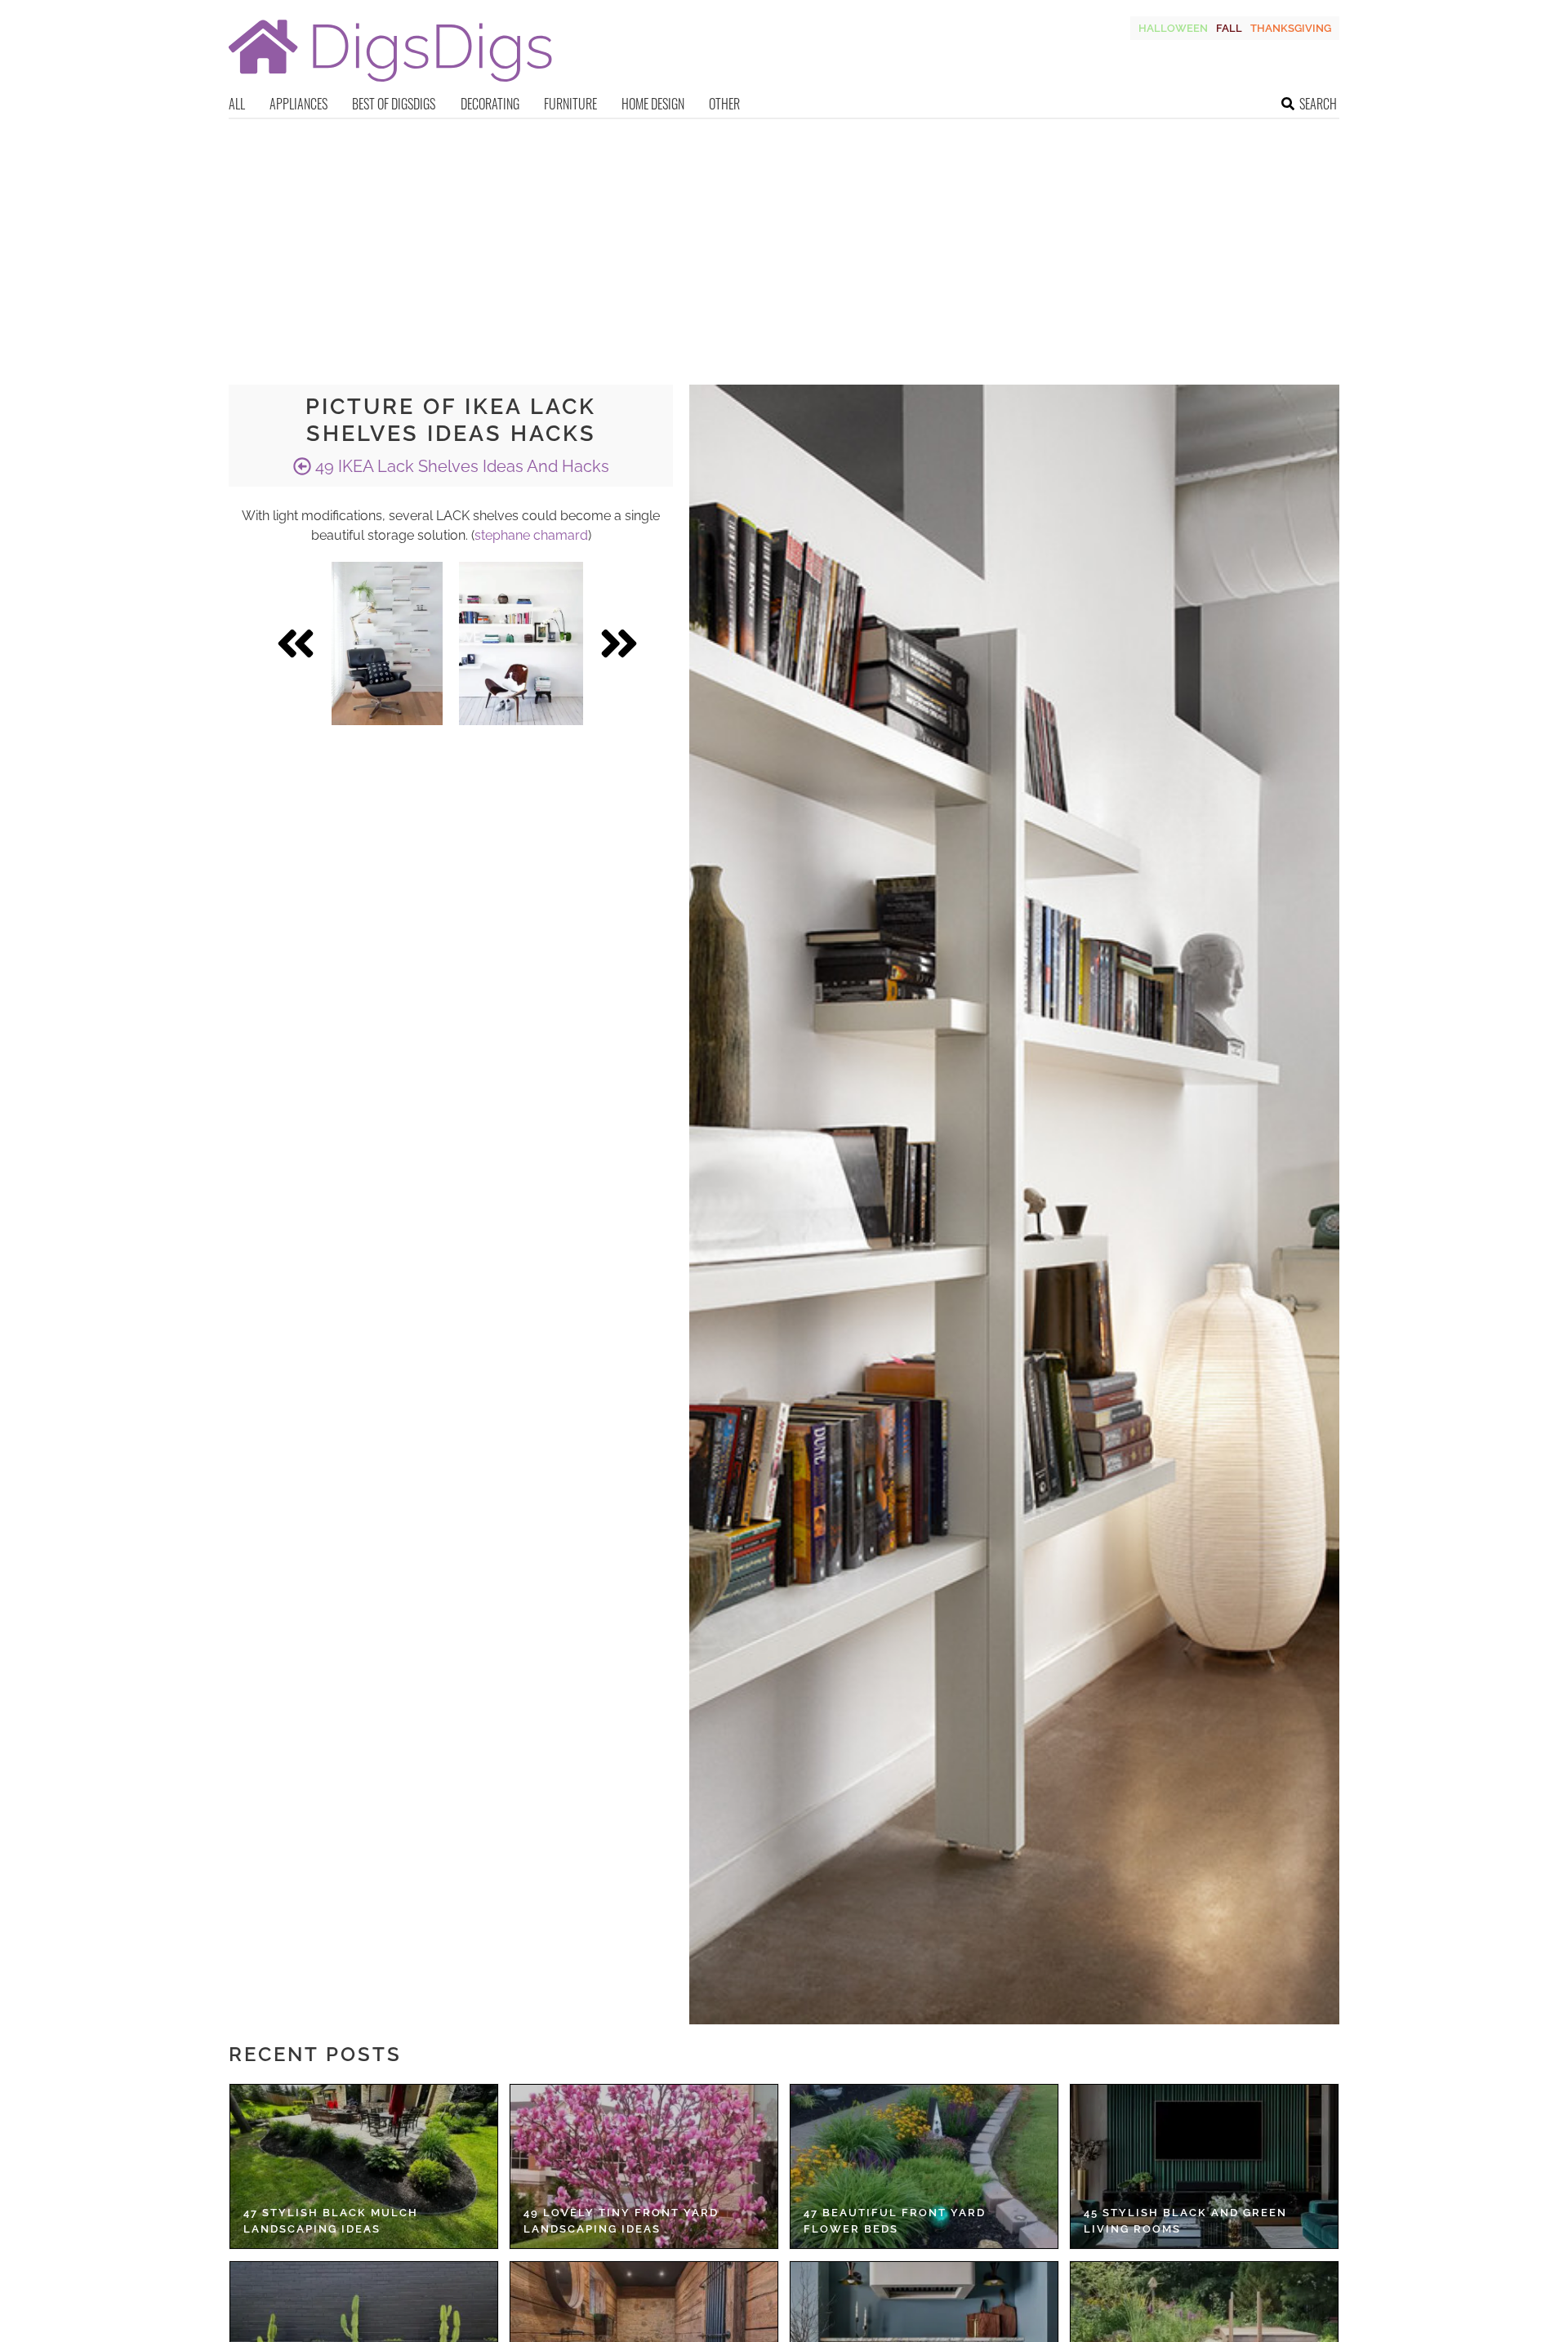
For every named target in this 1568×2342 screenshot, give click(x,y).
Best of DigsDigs (394, 104)
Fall (1229, 28)
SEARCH (1318, 104)
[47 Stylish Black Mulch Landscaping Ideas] (364, 2166)
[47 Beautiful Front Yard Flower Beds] (924, 2166)
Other (724, 104)
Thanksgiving (1291, 28)
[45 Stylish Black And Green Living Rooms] (1204, 2166)
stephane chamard (531, 535)
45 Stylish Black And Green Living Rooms (1185, 2221)
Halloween (1173, 28)
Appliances (298, 104)
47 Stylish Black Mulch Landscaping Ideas (331, 2221)
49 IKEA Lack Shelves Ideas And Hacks (460, 466)
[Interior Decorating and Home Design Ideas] (390, 84)
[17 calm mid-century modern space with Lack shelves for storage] (521, 643)
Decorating (490, 104)
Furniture (570, 104)
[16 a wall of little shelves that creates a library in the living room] (387, 643)
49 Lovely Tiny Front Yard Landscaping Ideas (621, 2221)
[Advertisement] (784, 242)
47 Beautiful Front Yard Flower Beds (895, 2221)
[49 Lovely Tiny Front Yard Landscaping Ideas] (644, 2166)
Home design (653, 104)
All (237, 104)
